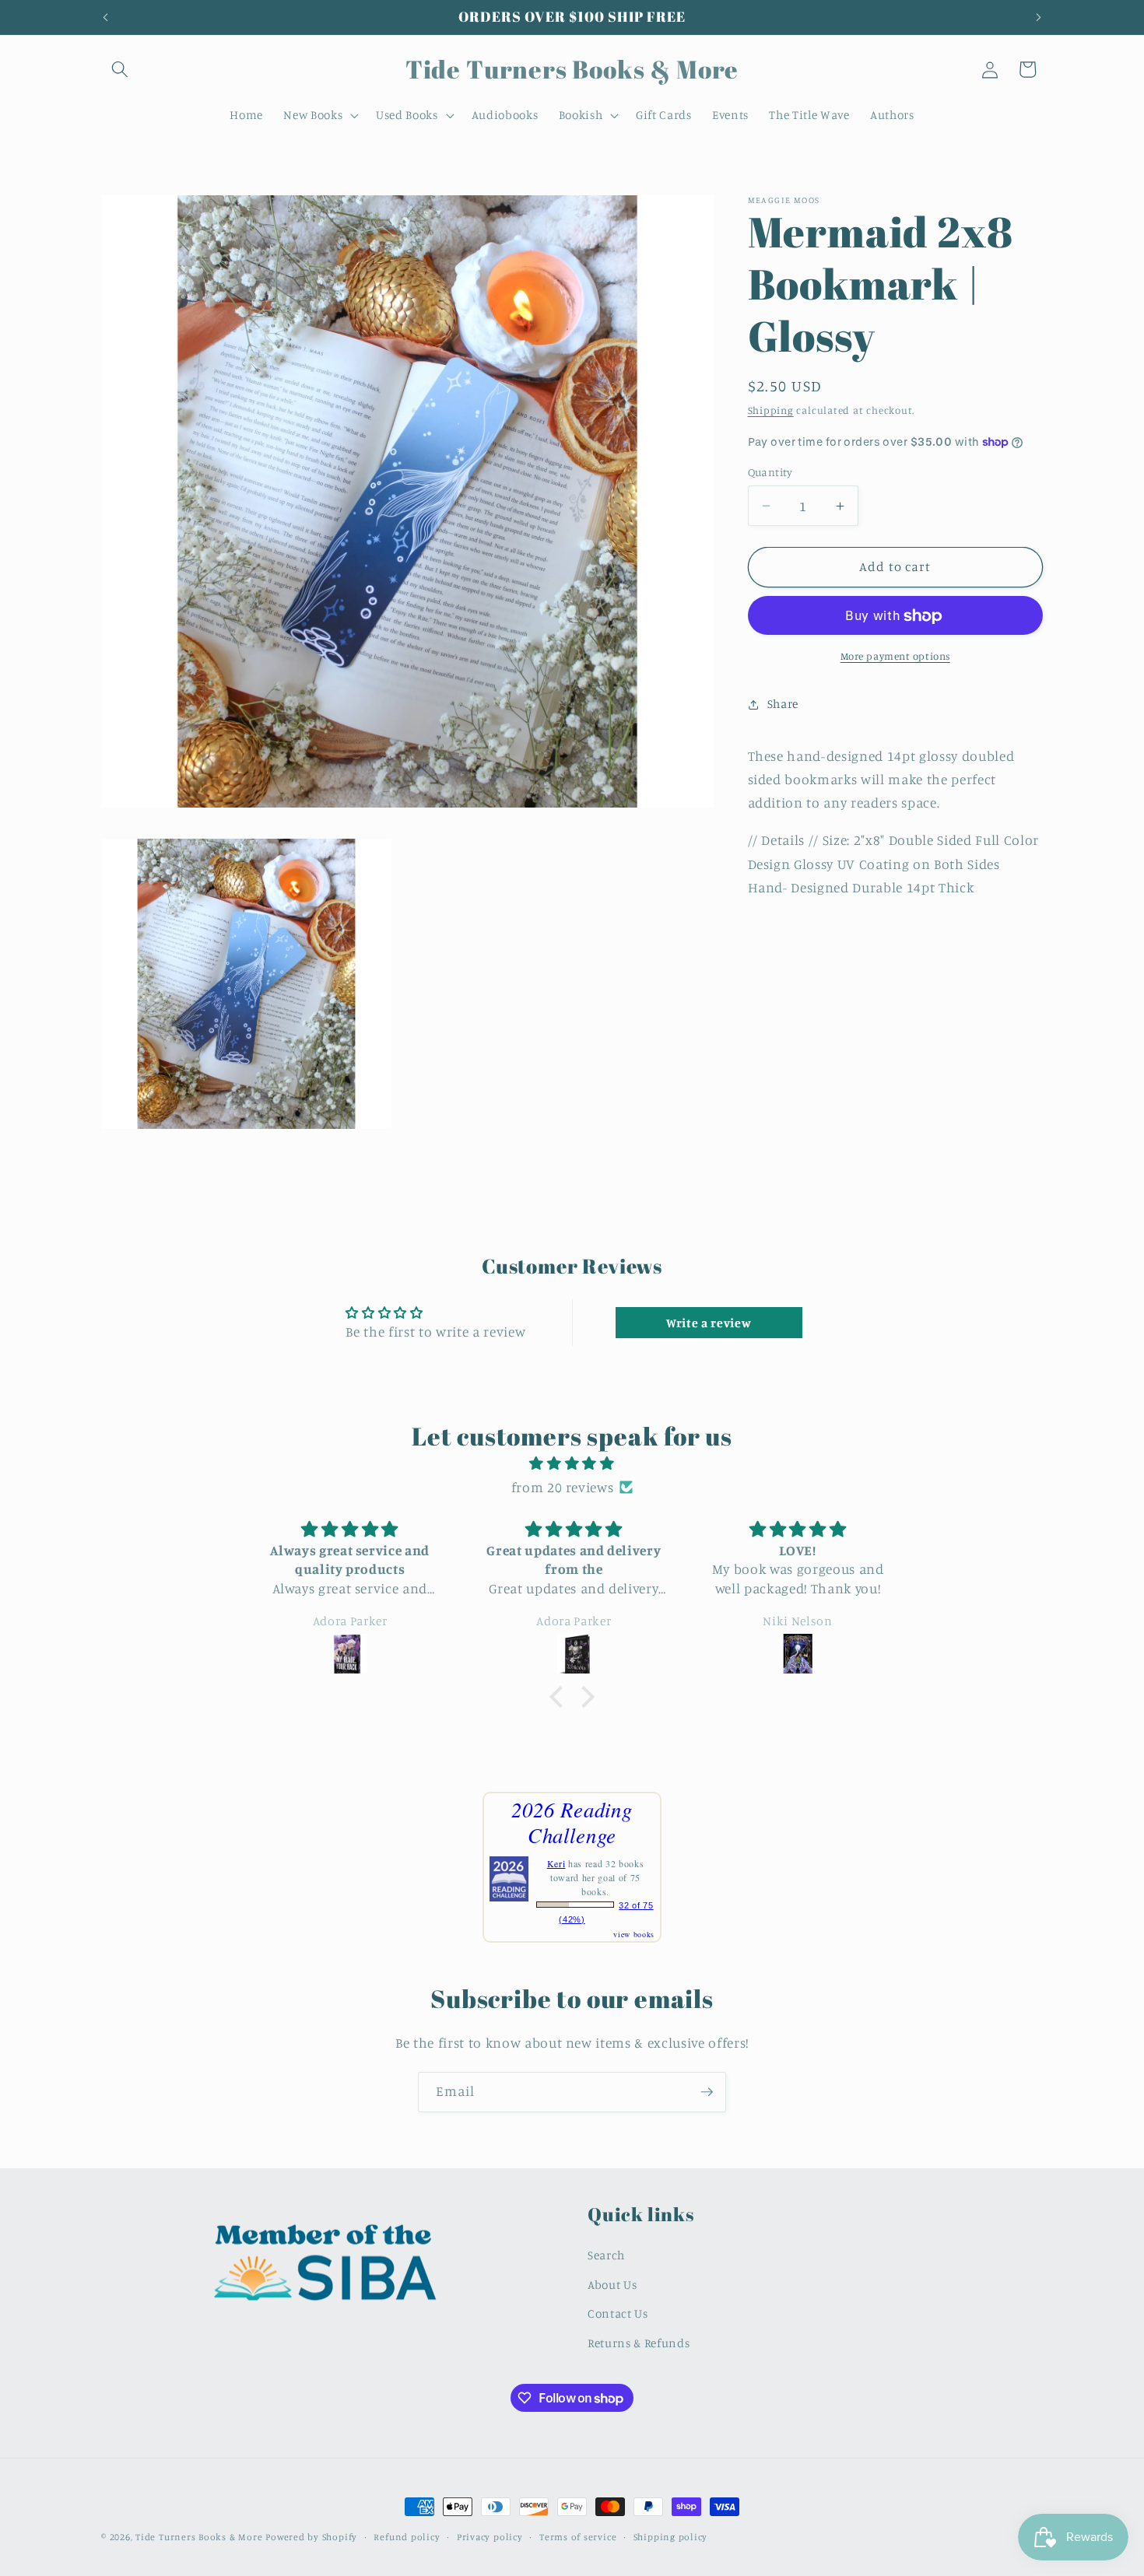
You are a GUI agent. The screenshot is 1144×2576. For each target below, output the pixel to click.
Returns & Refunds (639, 2343)
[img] (572, 1463)
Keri (556, 1863)
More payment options (895, 656)
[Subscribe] (707, 2092)
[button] (120, 69)
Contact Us (618, 2313)
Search (606, 2255)
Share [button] (783, 704)
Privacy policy (490, 2537)
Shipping (771, 411)
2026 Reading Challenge (572, 1822)
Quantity (770, 472)
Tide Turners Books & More (199, 2537)
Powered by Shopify (311, 2537)
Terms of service (578, 2537)
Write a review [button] (709, 1323)
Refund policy (407, 2537)
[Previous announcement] (106, 17)
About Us (612, 2285)
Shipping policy (671, 2537)
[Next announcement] (1039, 17)
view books (634, 1934)
